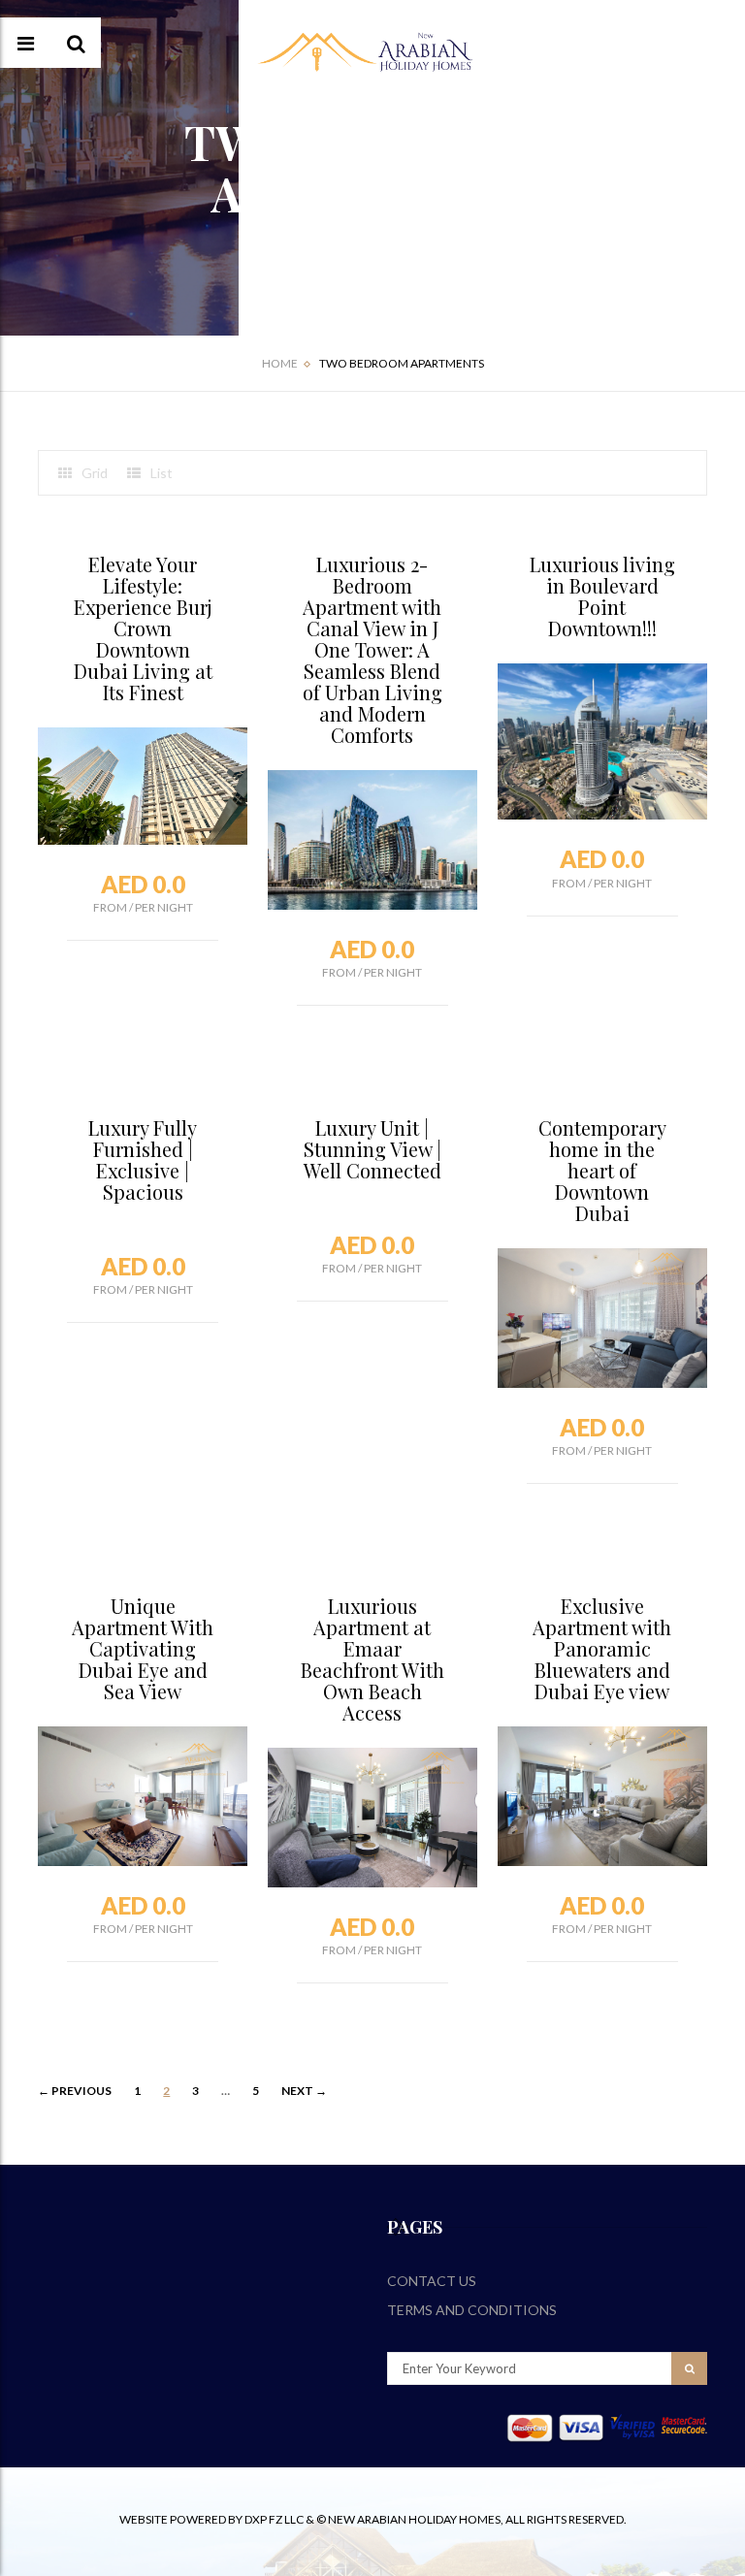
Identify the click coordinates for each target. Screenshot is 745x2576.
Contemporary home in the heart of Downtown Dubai (602, 1170)
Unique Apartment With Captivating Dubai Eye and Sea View (143, 1648)
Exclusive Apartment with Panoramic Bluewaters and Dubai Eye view (602, 1648)
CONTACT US (432, 2281)
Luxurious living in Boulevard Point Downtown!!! (602, 596)
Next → (304, 2091)
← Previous (75, 2091)
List (162, 473)
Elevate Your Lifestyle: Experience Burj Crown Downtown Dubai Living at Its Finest (143, 628)
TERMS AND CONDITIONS (472, 2310)
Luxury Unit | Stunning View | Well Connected (372, 1149)
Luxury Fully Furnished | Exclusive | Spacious (143, 1159)
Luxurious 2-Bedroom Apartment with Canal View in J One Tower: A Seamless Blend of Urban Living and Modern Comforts (372, 649)
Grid (95, 473)
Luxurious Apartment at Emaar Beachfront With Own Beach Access (372, 1659)
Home (280, 363)
